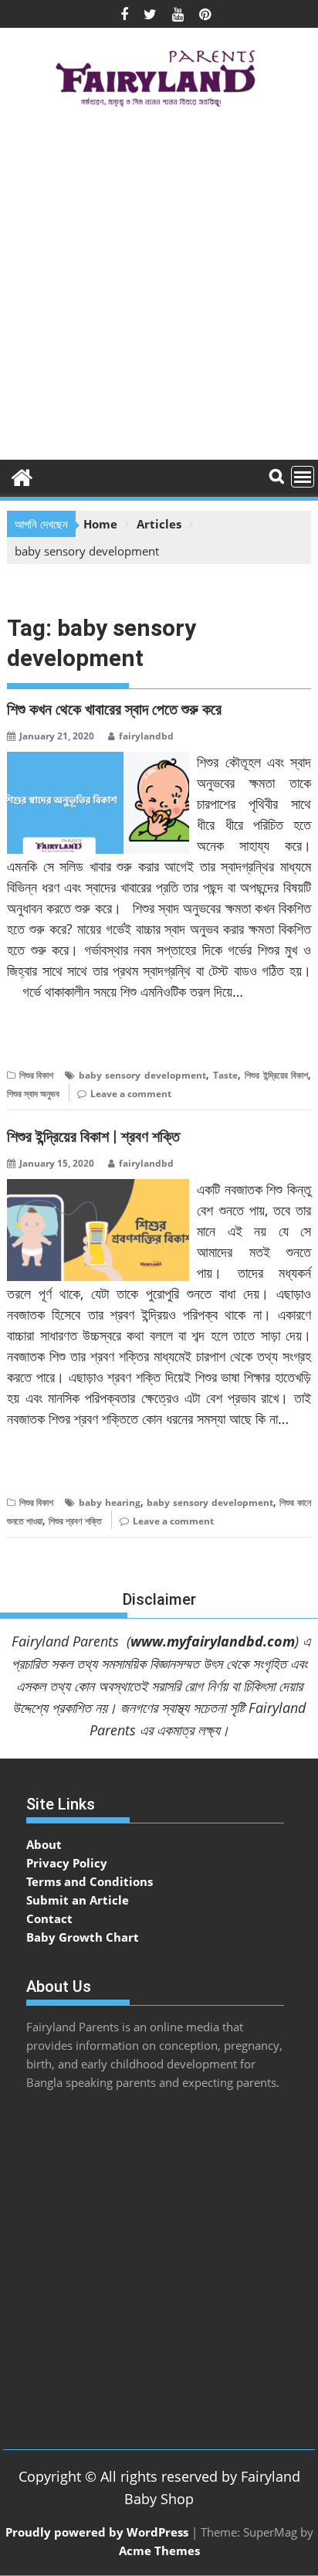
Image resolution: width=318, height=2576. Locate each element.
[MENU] (303, 477)
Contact (49, 1918)
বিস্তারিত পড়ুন (37, 1039)
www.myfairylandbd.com (213, 1641)
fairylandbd (146, 736)
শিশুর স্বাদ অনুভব (33, 1094)
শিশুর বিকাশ (36, 1075)
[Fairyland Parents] (22, 476)
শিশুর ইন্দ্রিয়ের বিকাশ (276, 1075)
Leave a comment (131, 1094)
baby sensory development (142, 1075)
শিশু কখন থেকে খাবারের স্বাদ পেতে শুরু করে (114, 709)
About (44, 1844)
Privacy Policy (67, 1863)
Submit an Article (78, 1900)
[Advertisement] (159, 289)
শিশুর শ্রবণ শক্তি (75, 1521)
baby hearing (110, 1502)
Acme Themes (159, 2551)
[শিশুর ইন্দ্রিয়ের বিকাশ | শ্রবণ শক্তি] (98, 1188)
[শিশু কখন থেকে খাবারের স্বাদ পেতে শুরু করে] (98, 761)
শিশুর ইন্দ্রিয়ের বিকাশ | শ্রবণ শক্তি (93, 1137)
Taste (225, 1075)
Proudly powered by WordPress (97, 2532)
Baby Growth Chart (83, 1937)
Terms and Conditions (90, 1881)
